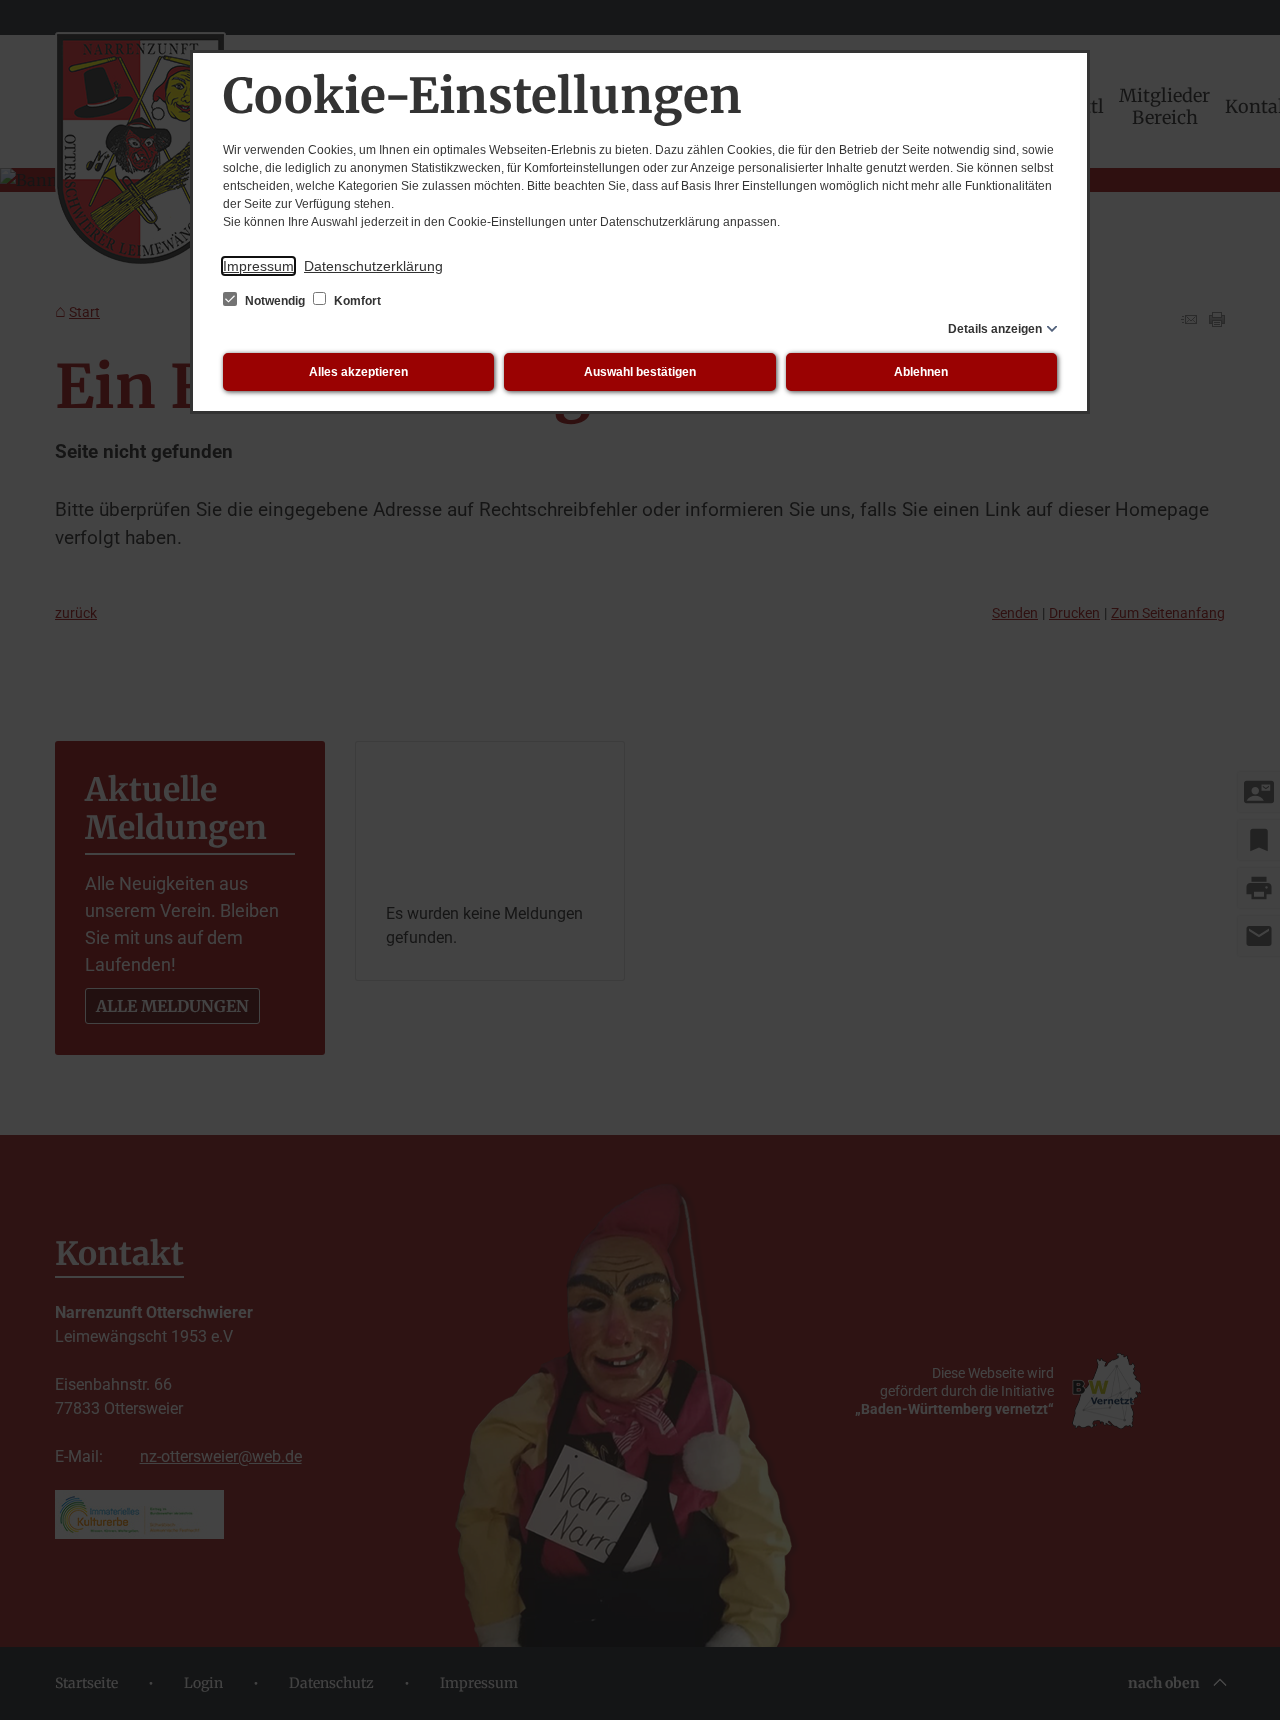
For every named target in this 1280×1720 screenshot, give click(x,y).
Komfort (356, 301)
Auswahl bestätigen (640, 372)
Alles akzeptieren (358, 372)
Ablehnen (921, 372)
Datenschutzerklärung (373, 266)
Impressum (258, 266)
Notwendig (275, 301)
